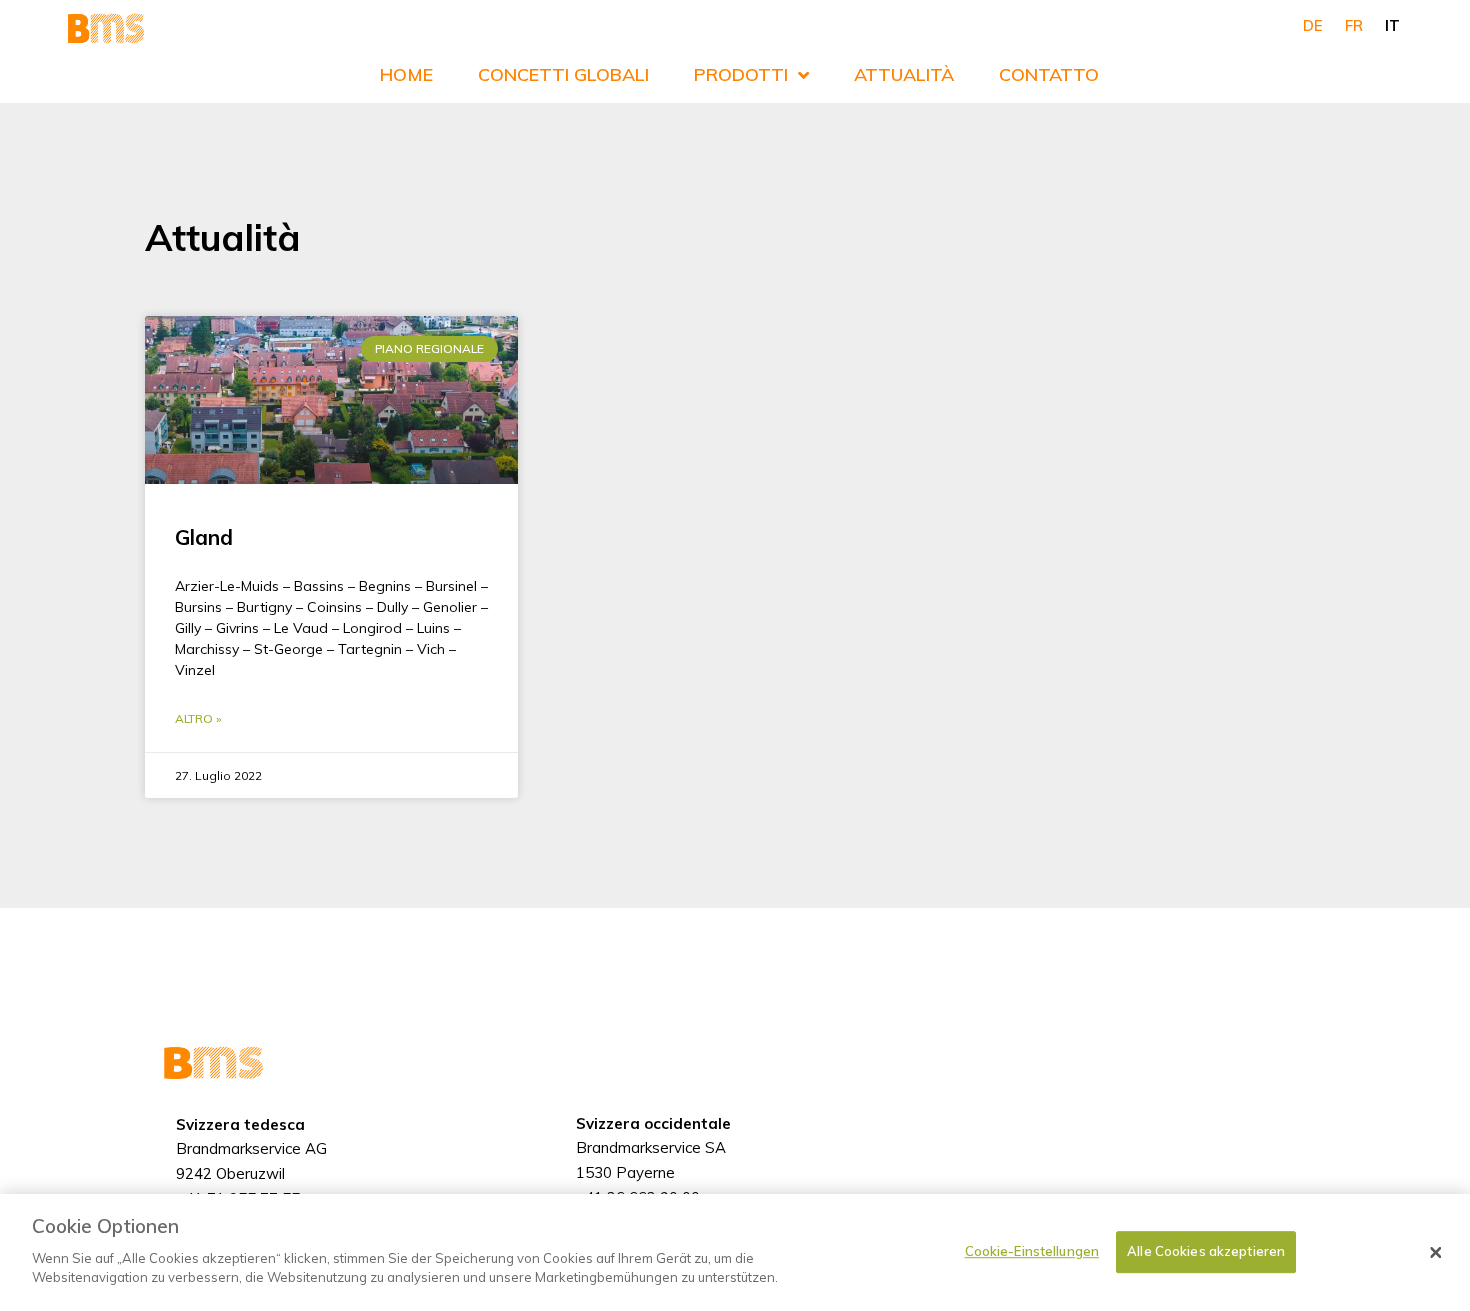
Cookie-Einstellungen (1032, 1251)
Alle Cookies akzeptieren (1206, 1251)
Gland (204, 537)
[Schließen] (1436, 1253)
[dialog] (735, 1252)
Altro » (198, 718)
